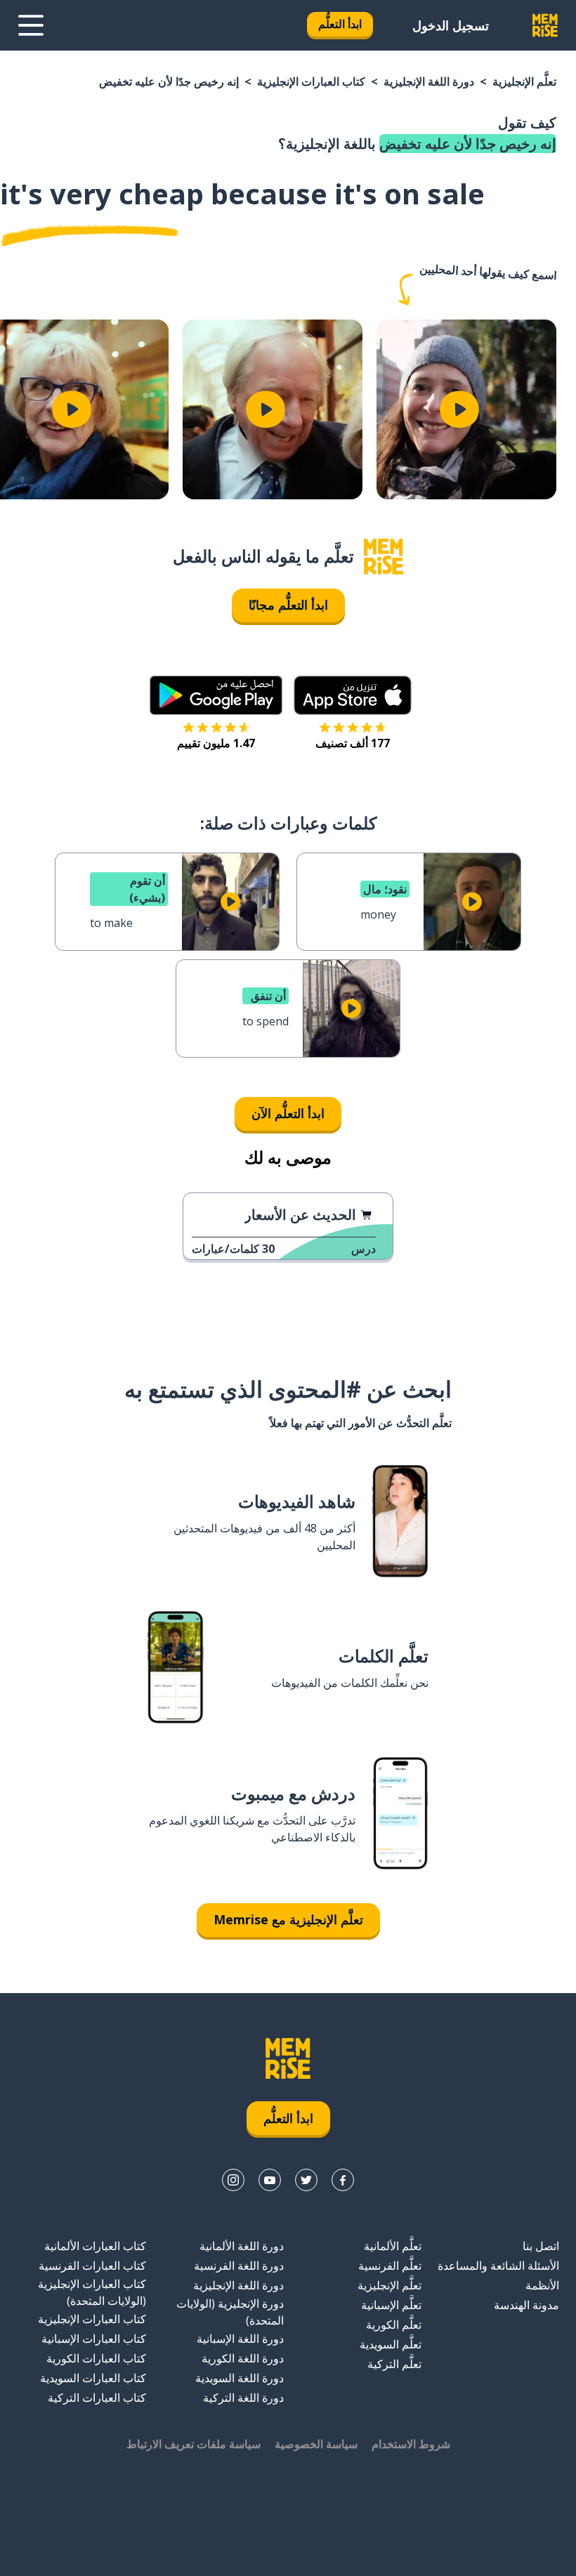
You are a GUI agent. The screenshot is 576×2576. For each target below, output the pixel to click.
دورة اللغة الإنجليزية (429, 81)
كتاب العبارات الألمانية (95, 2246)
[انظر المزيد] (31, 25)
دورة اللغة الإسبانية (240, 2339)
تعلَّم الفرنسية (390, 2266)
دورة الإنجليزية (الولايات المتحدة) (230, 2312)
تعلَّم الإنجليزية (524, 81)
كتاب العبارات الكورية (96, 2358)
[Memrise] (545, 25)
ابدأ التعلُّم (340, 24)
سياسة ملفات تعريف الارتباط (194, 2444)
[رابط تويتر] (306, 2180)
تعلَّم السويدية (391, 2344)
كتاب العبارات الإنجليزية (311, 81)
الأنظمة (542, 2285)
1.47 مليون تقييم (216, 743)
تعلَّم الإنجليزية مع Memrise (288, 1919)
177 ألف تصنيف (353, 743)
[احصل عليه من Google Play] (216, 695)
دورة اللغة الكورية (243, 2358)
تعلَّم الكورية (394, 2325)
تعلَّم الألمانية (393, 2246)
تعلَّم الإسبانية (391, 2305)
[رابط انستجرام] (233, 2180)
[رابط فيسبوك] (343, 2180)
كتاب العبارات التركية (97, 2398)
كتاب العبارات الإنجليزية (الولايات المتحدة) (92, 2292)
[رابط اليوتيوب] (270, 2180)
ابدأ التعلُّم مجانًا (288, 605)
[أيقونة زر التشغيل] (459, 409)
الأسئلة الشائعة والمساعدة (498, 2266)
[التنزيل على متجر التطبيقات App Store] (353, 695)
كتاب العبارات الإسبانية (94, 2339)
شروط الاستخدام (411, 2444)
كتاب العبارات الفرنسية (92, 2266)
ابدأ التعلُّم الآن (288, 1113)
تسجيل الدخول (451, 25)
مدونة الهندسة (526, 2305)
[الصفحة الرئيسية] (384, 557)
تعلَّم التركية (394, 2364)
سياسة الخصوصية (316, 2444)
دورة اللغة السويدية (240, 2378)
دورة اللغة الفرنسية (239, 2266)
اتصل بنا (541, 2246)
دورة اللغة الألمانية (242, 2246)
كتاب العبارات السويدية (93, 2378)
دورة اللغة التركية (243, 2398)
